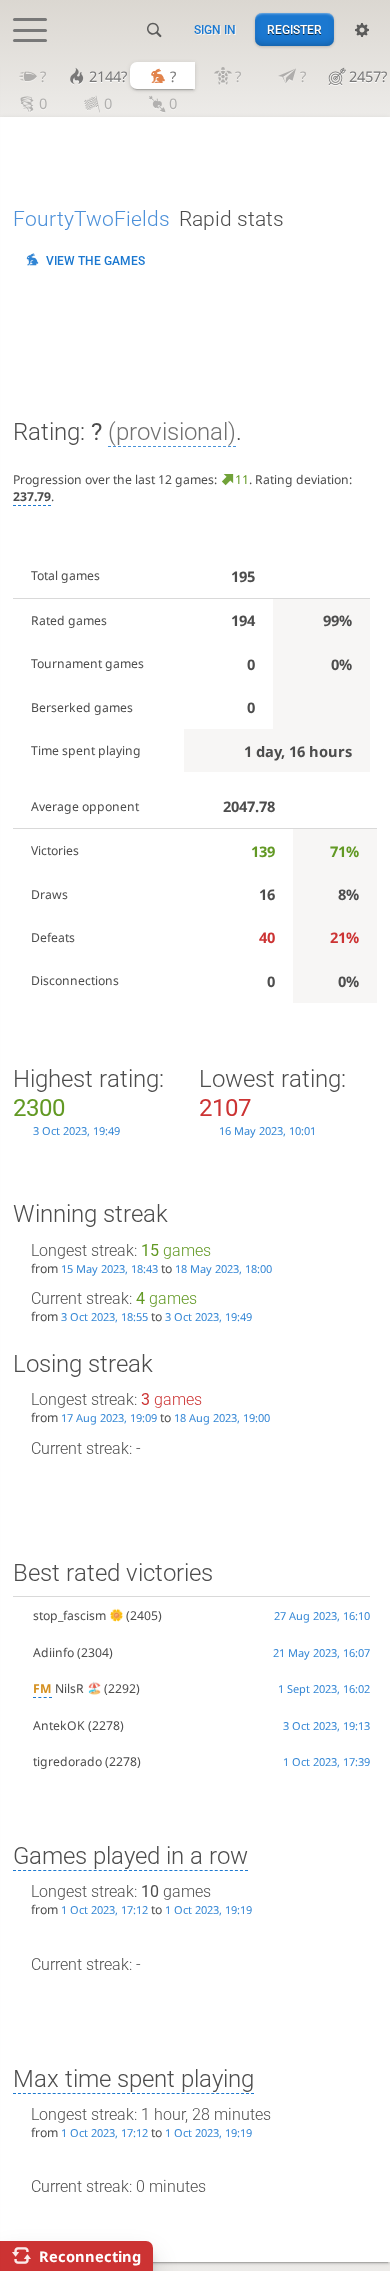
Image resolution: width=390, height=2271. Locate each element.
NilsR (58, 1688)
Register (294, 30)
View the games (95, 261)
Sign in (215, 30)
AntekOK (59, 1725)
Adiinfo (53, 1652)
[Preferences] (362, 30)
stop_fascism (69, 1615)
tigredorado (67, 1761)
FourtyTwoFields (91, 219)
